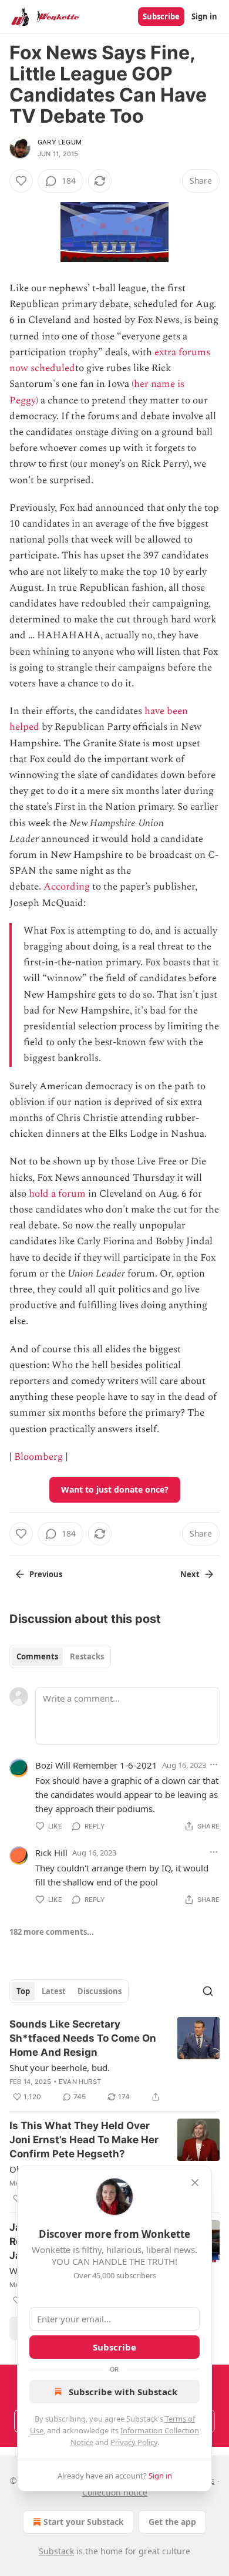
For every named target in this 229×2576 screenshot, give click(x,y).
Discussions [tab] (100, 1991)
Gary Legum (60, 142)
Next (190, 1574)
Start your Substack (84, 2522)
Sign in (204, 16)
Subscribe (161, 16)
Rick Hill (51, 1853)
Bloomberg (38, 1457)
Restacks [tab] (87, 1656)
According (67, 887)
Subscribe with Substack (123, 2392)
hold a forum (57, 1194)
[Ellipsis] (214, 1765)
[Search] (208, 1991)
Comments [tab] (37, 1656)
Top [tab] (23, 1991)
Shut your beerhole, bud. (60, 2067)
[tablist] (60, 1656)
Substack (56, 2551)
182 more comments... (52, 1932)
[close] (195, 2183)
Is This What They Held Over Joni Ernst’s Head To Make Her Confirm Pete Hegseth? (84, 2140)
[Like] (21, 181)
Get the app (172, 2522)
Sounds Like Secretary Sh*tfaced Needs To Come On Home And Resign (83, 2038)
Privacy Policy (134, 2442)
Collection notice (115, 2492)
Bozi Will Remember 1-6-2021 (96, 1765)
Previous (46, 1574)
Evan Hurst (80, 2082)
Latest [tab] (54, 1991)
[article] (114, 2060)
